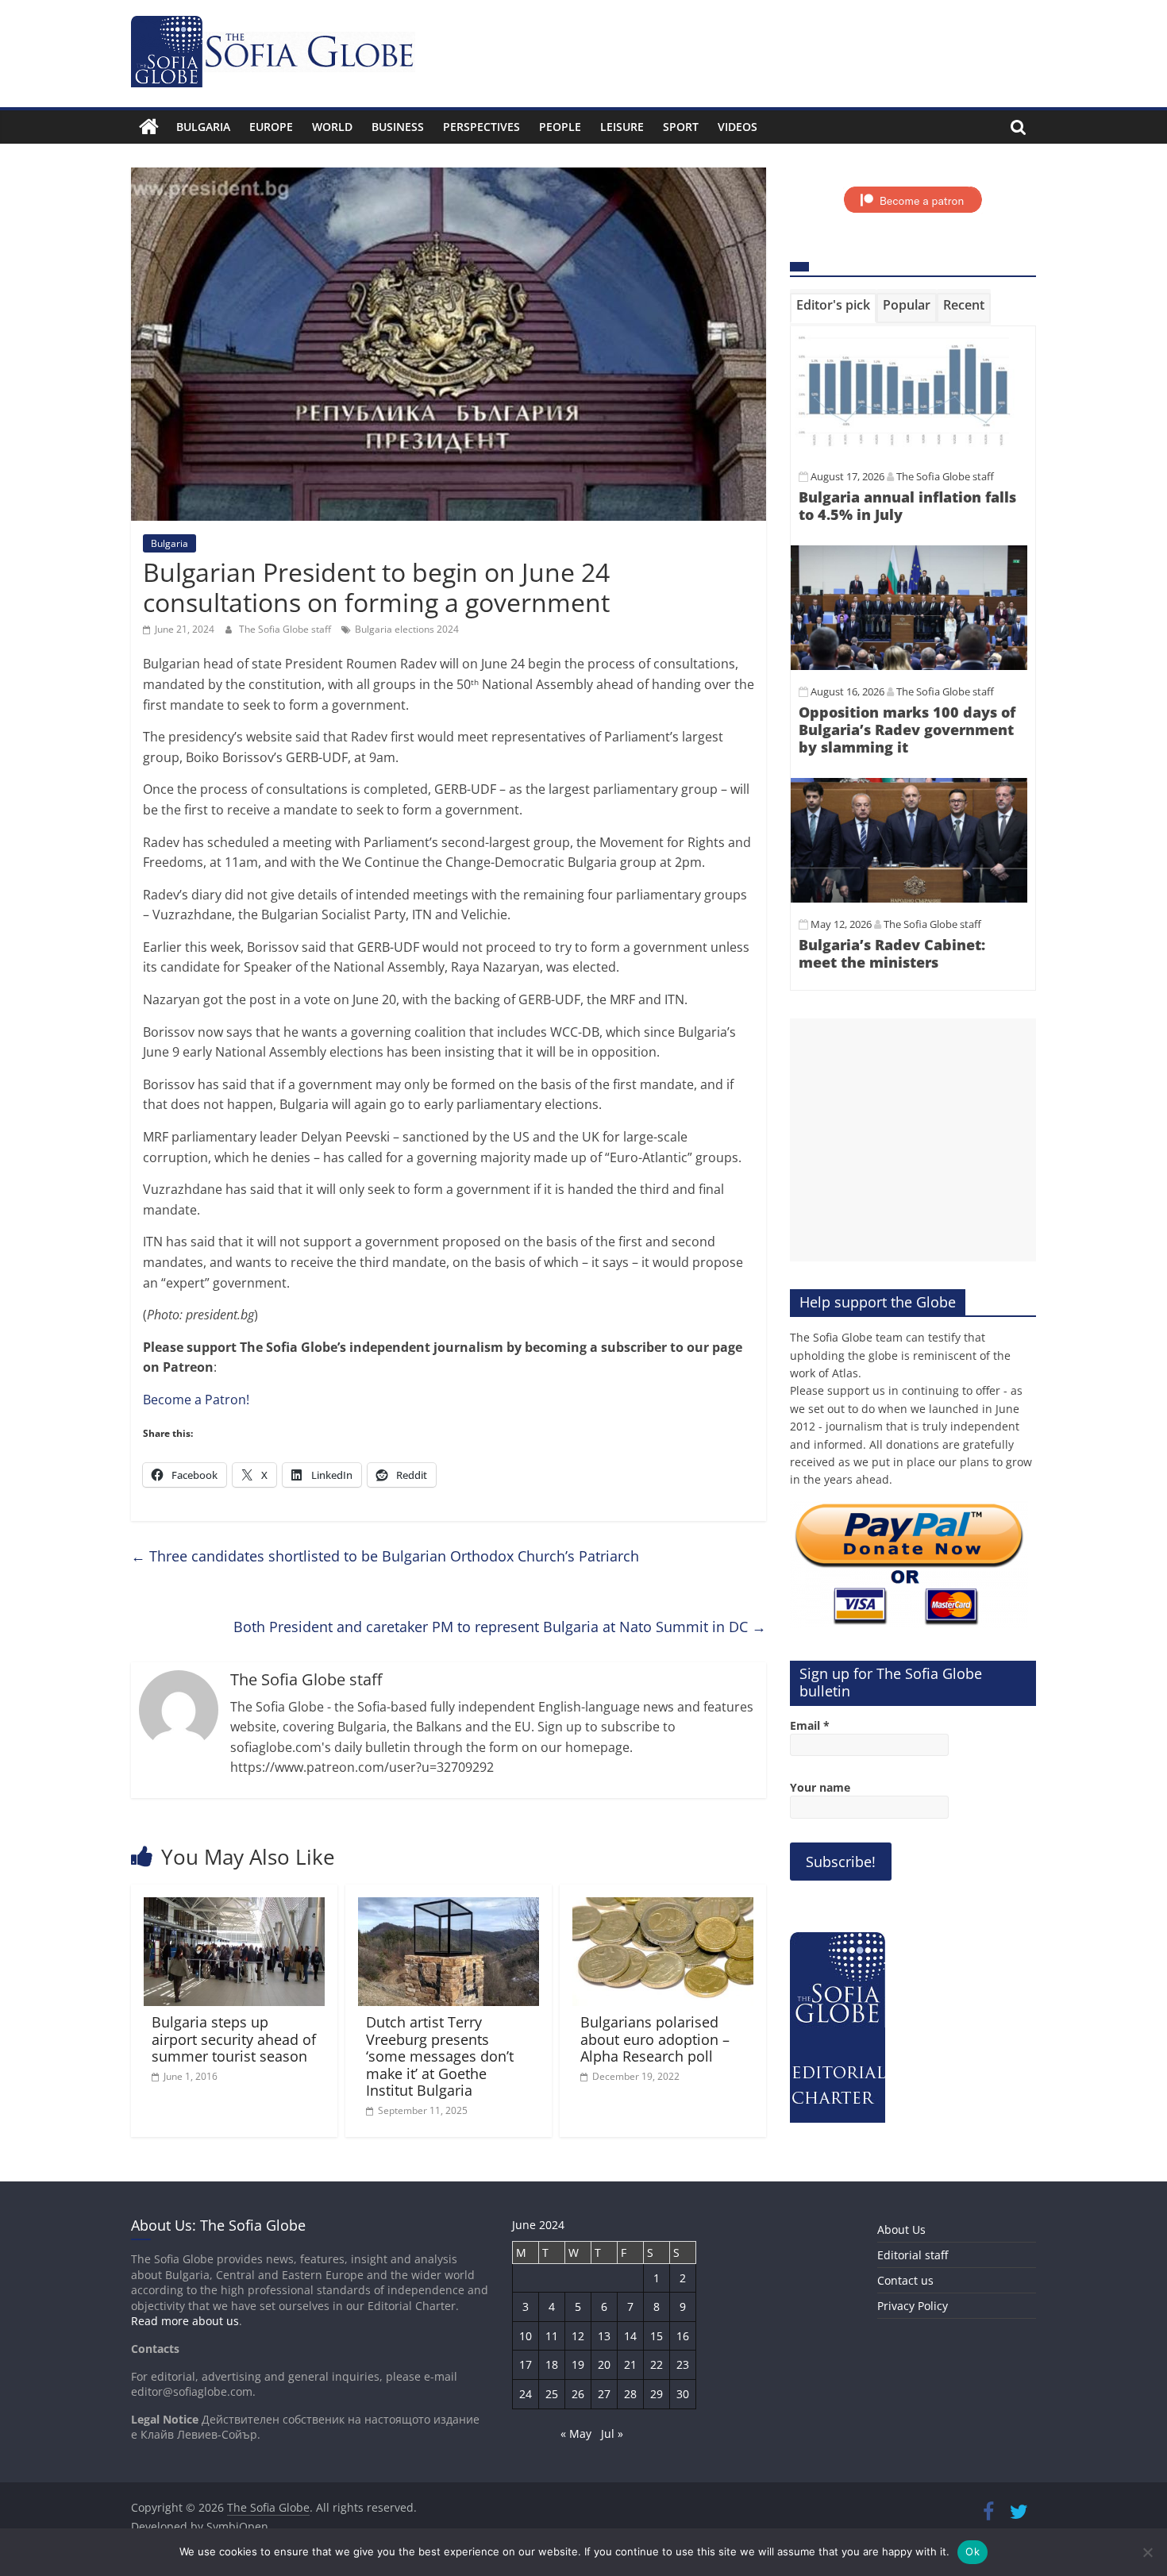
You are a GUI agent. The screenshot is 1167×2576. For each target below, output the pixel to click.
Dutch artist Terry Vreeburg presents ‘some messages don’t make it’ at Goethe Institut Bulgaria (440, 2056)
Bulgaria (203, 127)
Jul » (612, 2434)
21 (630, 2364)
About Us (901, 2229)
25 (552, 2394)
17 (526, 2364)
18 (552, 2364)
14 (630, 2336)
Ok (972, 2551)
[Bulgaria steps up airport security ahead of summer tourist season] (234, 1907)
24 (526, 2394)
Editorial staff (913, 2255)
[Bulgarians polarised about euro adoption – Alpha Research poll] (663, 1907)
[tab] (833, 308)
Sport (681, 127)
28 (630, 2394)
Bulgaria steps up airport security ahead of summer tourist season (234, 2039)
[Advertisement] (913, 1140)
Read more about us (185, 2321)
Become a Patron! (196, 1400)
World (332, 127)
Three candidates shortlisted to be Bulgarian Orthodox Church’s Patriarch (385, 1556)
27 (604, 2394)
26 (578, 2394)
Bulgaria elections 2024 (407, 629)
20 (604, 2364)
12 (578, 2336)
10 (526, 2336)
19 (578, 2364)
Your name (820, 1787)
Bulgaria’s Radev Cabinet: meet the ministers (892, 953)
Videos (738, 127)
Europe (271, 127)
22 (657, 2364)
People (560, 127)
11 (552, 2336)
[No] (1147, 2552)
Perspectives (481, 127)
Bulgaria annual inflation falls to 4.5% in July (907, 506)
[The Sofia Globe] (149, 127)
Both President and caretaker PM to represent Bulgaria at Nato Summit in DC (500, 1627)
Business (398, 127)
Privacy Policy (913, 2306)
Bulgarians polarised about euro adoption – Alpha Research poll (655, 2039)
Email (810, 1725)
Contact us (905, 2280)
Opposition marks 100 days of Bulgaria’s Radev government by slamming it (907, 729)
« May (576, 2434)
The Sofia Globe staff (286, 629)
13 (604, 2336)
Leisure (622, 127)
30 (683, 2394)
